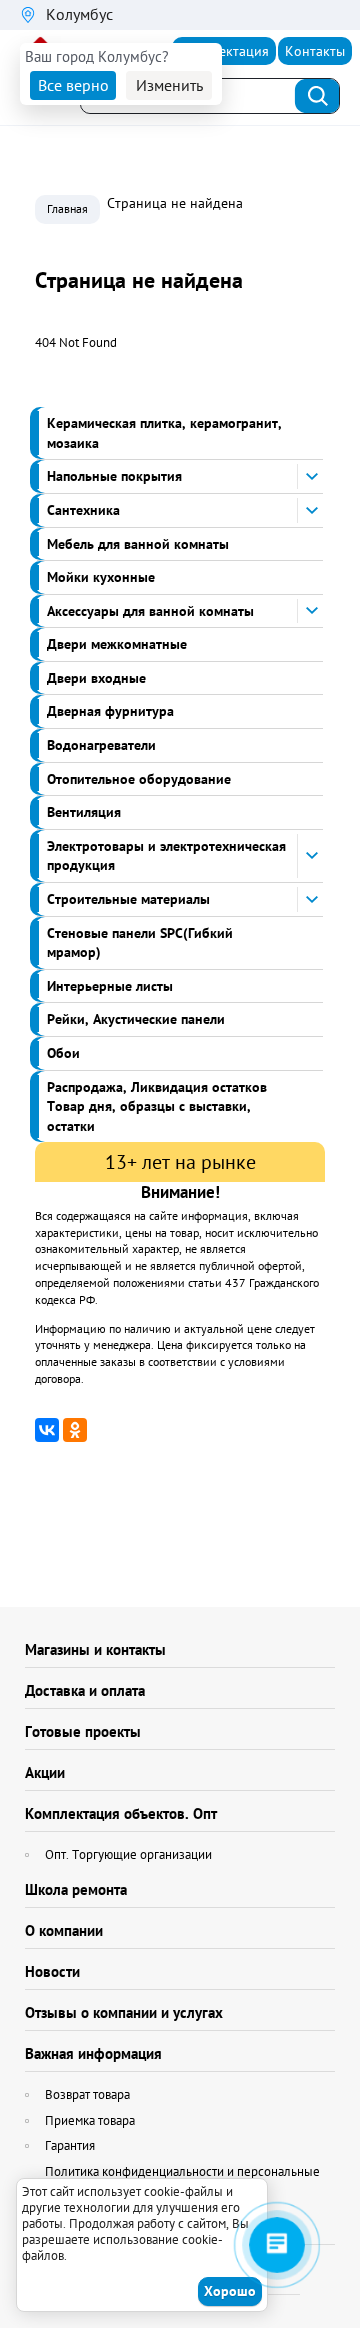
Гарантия (70, 2145)
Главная (67, 208)
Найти (318, 96)
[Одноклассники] (75, 1430)
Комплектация (224, 51)
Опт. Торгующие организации (128, 1854)
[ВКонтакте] (47, 1430)
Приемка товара (90, 2120)
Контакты (315, 51)
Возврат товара (87, 2094)
